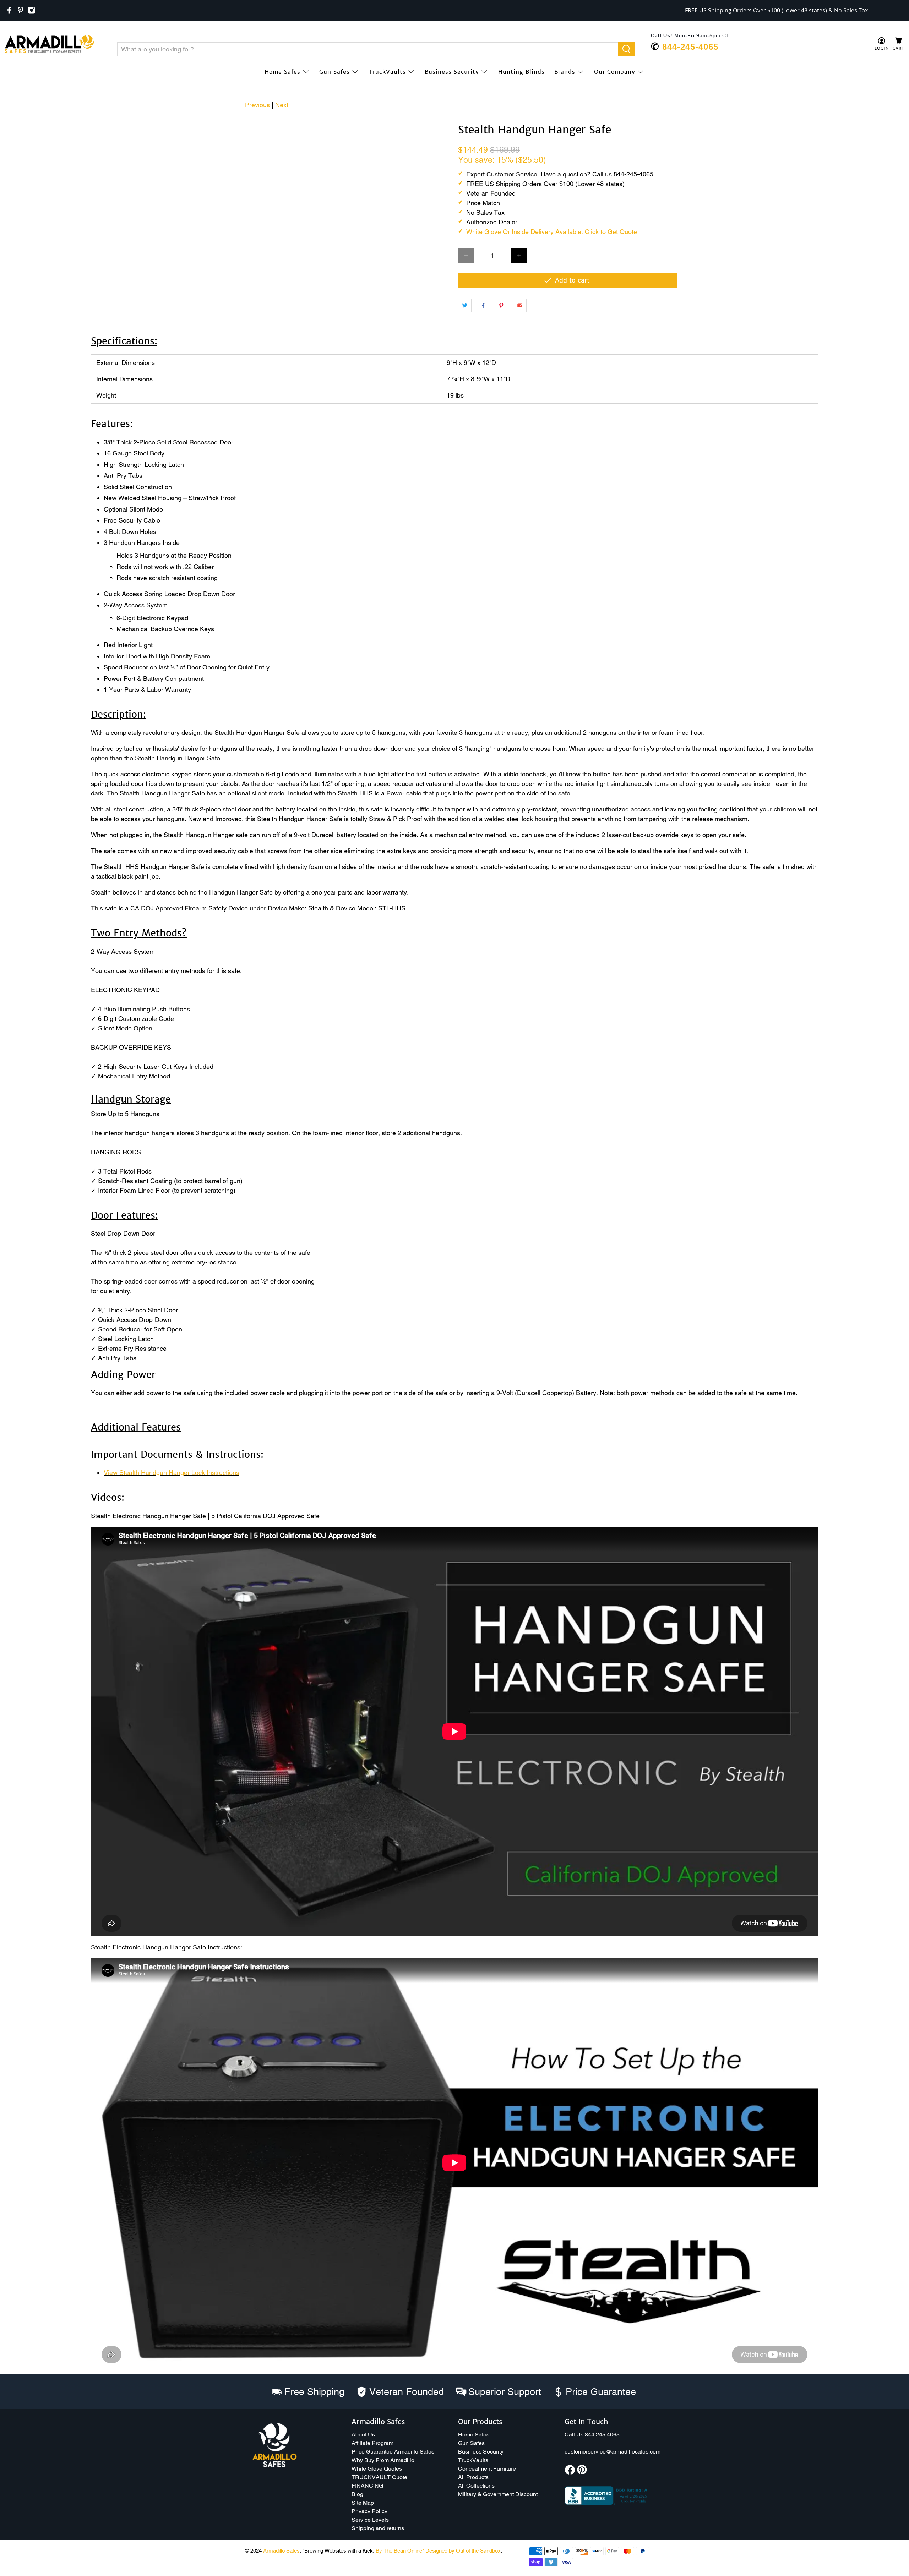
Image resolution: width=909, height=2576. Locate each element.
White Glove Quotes (377, 2469)
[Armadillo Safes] (49, 44)
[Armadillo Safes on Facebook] (9, 10)
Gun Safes (334, 72)
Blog (357, 2494)
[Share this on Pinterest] (501, 306)
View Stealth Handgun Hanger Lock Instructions (172, 1473)
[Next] (440, 131)
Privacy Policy (369, 2511)
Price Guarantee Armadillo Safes (393, 2452)
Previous (257, 105)
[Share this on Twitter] (465, 306)
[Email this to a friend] (520, 306)
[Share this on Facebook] (483, 306)
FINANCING (367, 2486)
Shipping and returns (378, 2528)
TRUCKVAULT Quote (379, 2477)
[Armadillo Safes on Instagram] (32, 10)
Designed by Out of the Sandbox (463, 2551)
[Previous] (15, 124)
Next (282, 105)
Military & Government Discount (498, 2494)
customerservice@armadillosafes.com (613, 2452)
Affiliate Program (372, 2443)
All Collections (476, 2486)
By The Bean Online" (400, 2551)
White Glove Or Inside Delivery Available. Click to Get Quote (552, 232)
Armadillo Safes (281, 2551)
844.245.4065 (602, 2435)
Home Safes (282, 72)
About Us (363, 2435)
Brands (565, 72)
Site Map (363, 2503)
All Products (473, 2477)
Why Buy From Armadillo (383, 2460)
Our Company (615, 72)
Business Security (452, 72)
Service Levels (370, 2520)
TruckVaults (387, 72)
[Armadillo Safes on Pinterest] (21, 10)
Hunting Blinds (521, 72)
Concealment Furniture (487, 2469)
